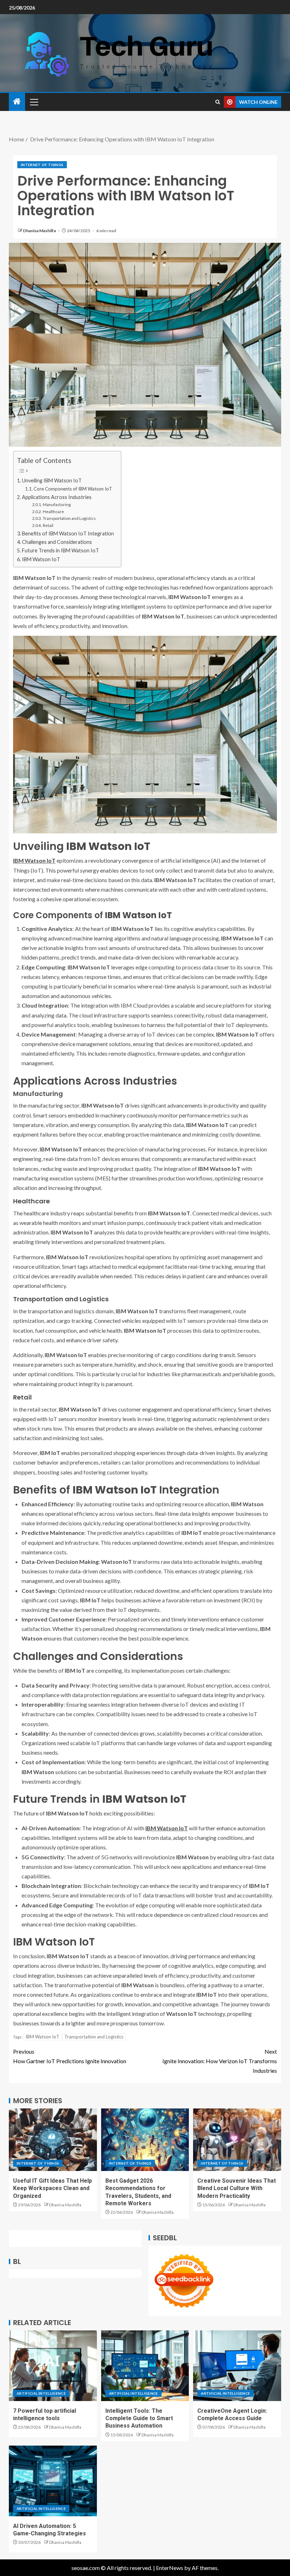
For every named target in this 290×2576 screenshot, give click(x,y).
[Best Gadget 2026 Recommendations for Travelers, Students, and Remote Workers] (145, 2140)
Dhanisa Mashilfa (40, 231)
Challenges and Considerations (57, 542)
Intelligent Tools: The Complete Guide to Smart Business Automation (139, 2418)
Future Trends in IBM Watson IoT (60, 550)
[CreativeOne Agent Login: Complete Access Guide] (237, 2366)
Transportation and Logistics (69, 518)
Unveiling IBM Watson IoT (52, 480)
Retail (48, 525)
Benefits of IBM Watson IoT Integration (68, 533)
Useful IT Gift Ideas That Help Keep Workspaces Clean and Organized (53, 2188)
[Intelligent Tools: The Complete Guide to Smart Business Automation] (145, 2366)
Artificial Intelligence (41, 2393)
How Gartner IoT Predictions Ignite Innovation (70, 2056)
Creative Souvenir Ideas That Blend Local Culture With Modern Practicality (237, 2188)
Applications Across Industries (57, 497)
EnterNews (170, 2568)
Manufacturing (57, 504)
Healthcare (53, 511)
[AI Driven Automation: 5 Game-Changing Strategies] (53, 2481)
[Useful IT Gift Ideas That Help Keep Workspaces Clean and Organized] (53, 2140)
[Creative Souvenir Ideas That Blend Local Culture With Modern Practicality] (237, 2140)
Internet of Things (42, 165)
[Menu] (34, 102)
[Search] (218, 102)
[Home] (17, 102)
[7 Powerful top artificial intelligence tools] (53, 2366)
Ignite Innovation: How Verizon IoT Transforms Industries (220, 2061)
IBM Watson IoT (41, 559)
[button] (34, 102)
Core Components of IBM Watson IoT (73, 489)
